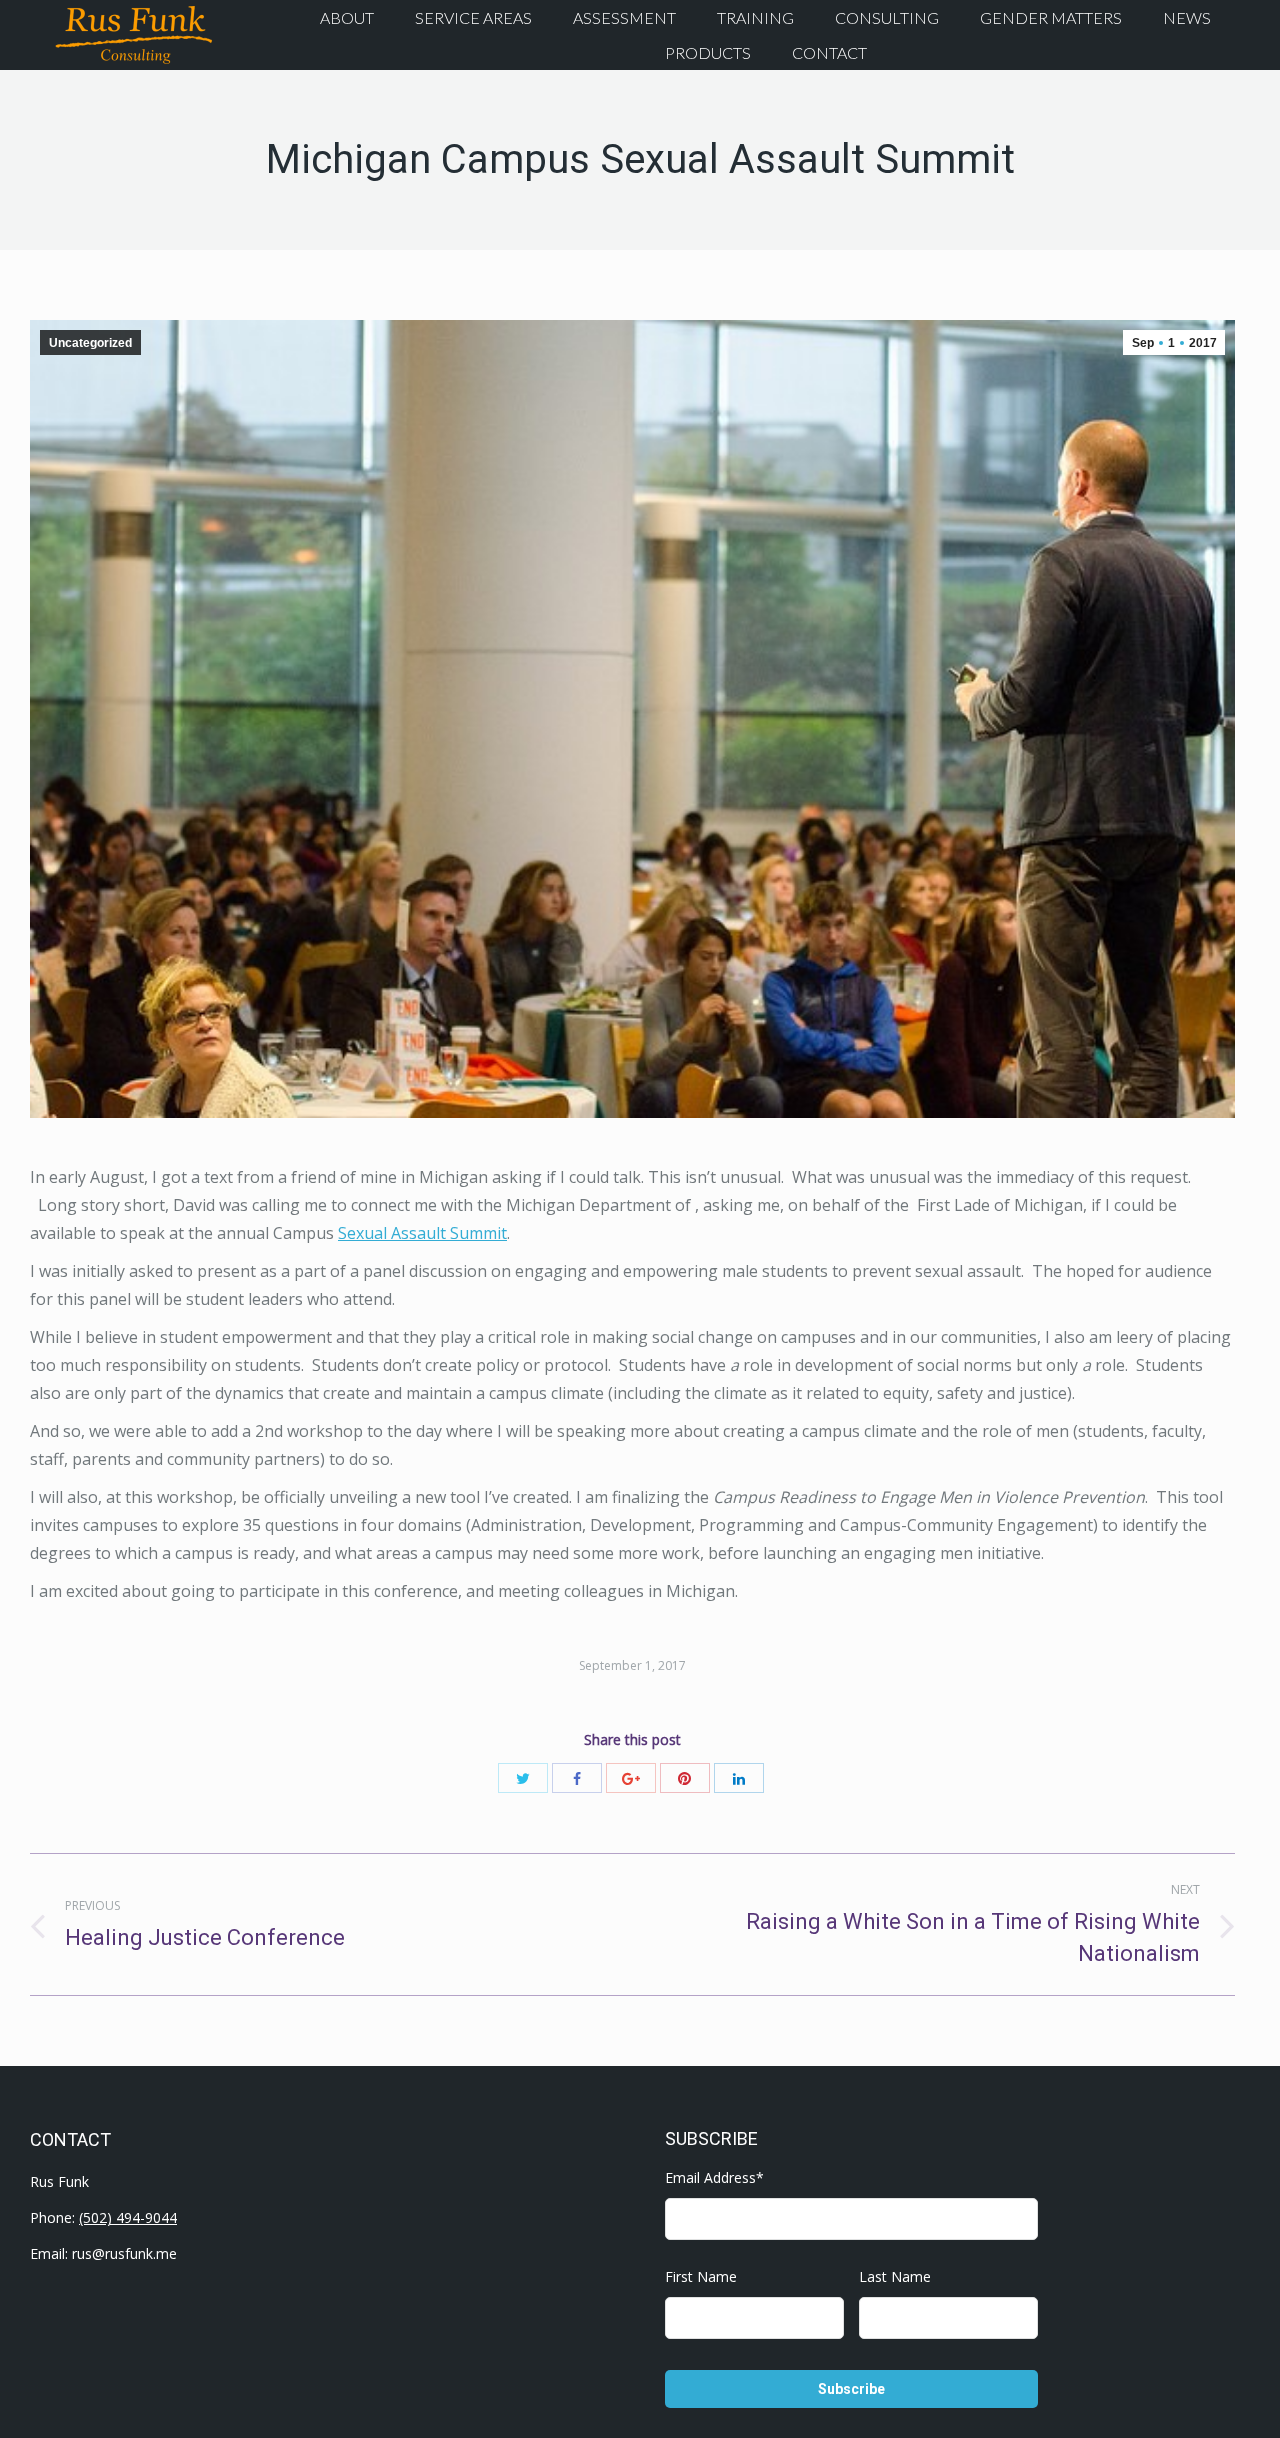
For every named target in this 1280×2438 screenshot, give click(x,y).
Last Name (895, 2276)
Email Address (714, 2177)
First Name (701, 2276)
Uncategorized (90, 343)
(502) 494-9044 (128, 2217)
